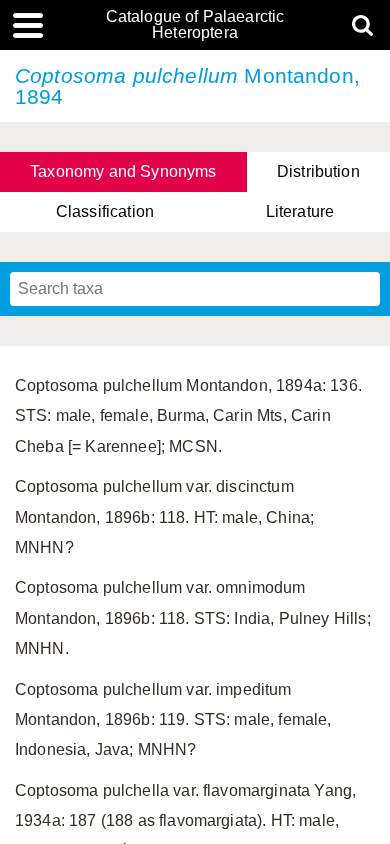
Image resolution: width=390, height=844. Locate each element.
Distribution (318, 171)
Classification (105, 211)
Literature (300, 211)
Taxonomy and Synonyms (123, 171)
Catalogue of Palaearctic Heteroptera (195, 25)
